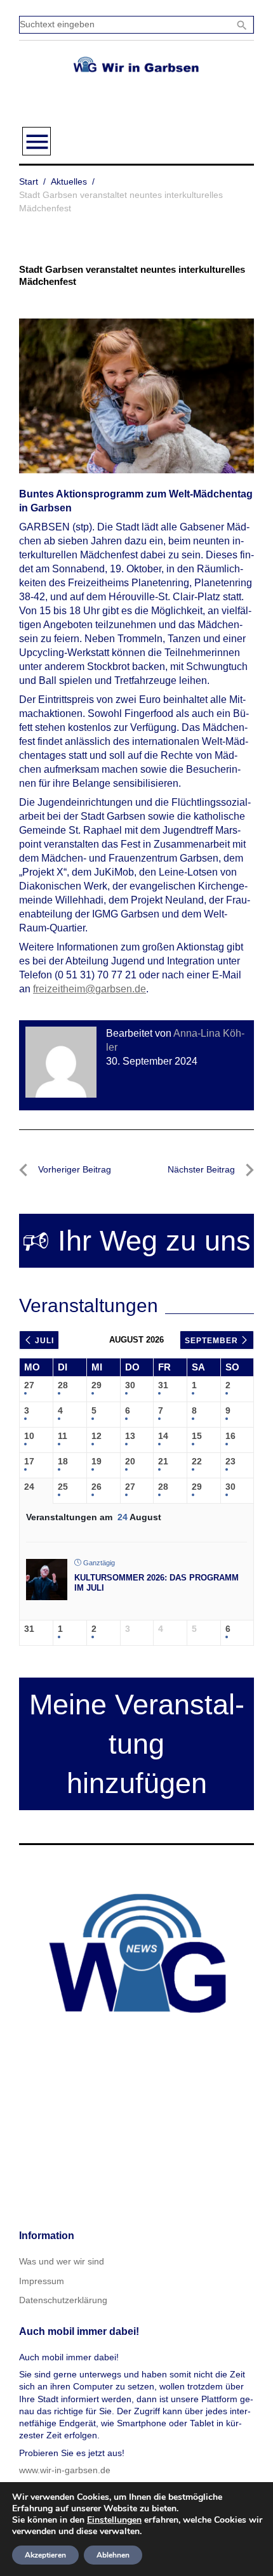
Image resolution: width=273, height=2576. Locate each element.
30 (130, 1385)
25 (63, 1487)
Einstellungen (114, 2520)
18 (63, 1461)
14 (163, 1436)
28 (63, 1385)
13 (130, 1436)
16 (230, 1436)
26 (97, 1487)
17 (29, 1461)
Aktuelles (69, 181)
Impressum (42, 2281)
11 (63, 1436)
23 (230, 1461)
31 (163, 1385)
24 (29, 1487)
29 (97, 1385)
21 (163, 1461)
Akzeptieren (45, 2555)
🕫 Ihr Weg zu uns (136, 1241)
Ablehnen (113, 2555)
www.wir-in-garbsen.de (65, 2470)
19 (97, 1461)
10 (29, 1436)
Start (29, 181)
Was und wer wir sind (62, 2261)
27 (29, 1385)
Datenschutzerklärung (63, 2300)
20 (130, 1461)
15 (197, 1436)
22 (197, 1461)
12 (97, 1436)
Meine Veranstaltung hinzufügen (137, 1744)
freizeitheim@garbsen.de (90, 989)
